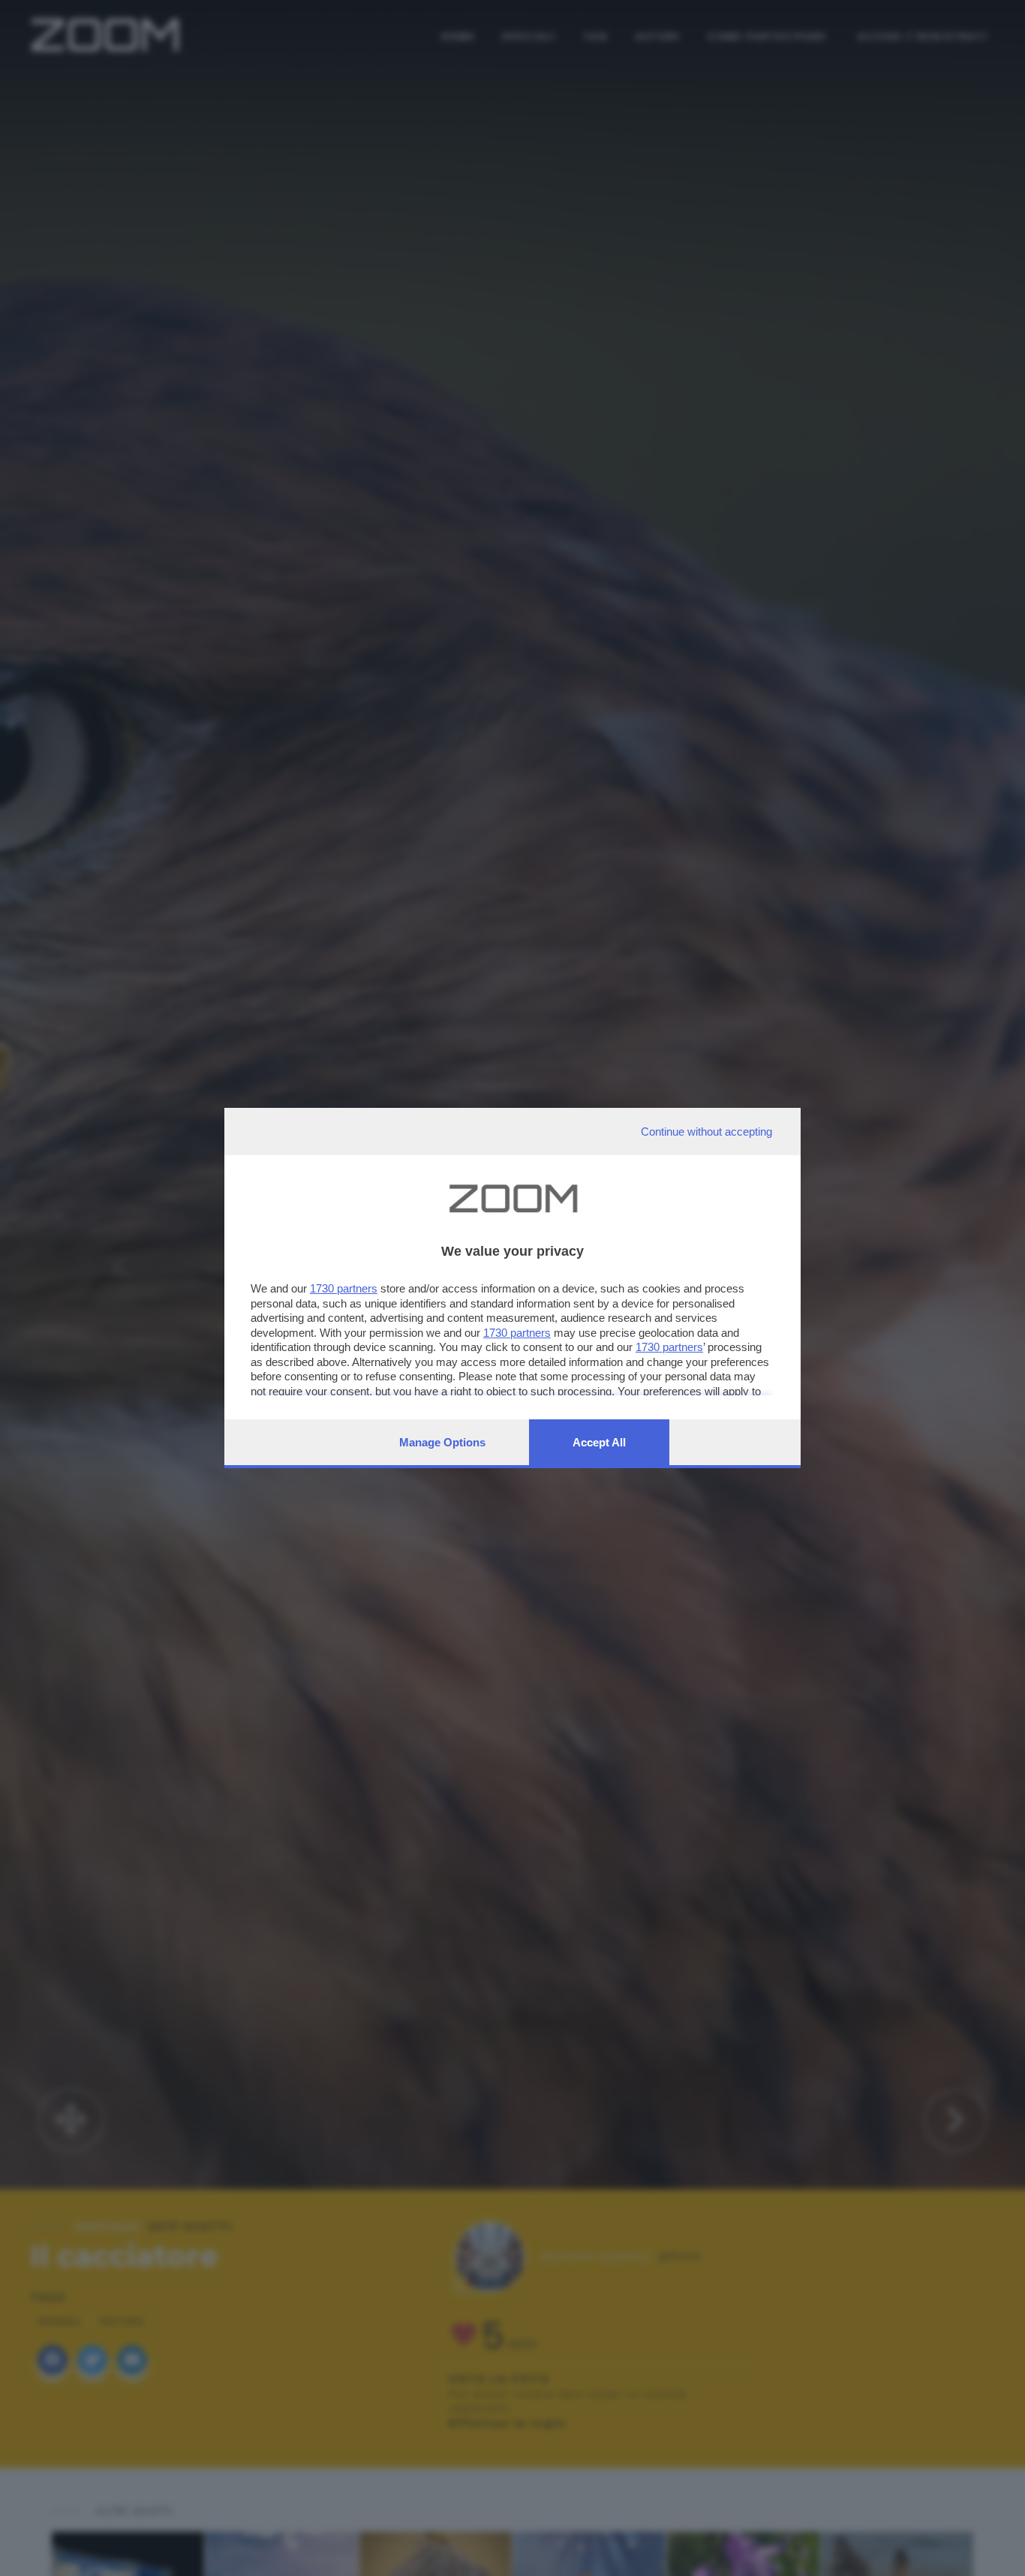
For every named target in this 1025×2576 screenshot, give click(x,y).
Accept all (599, 1442)
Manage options (442, 1442)
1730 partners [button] (344, 1288)
